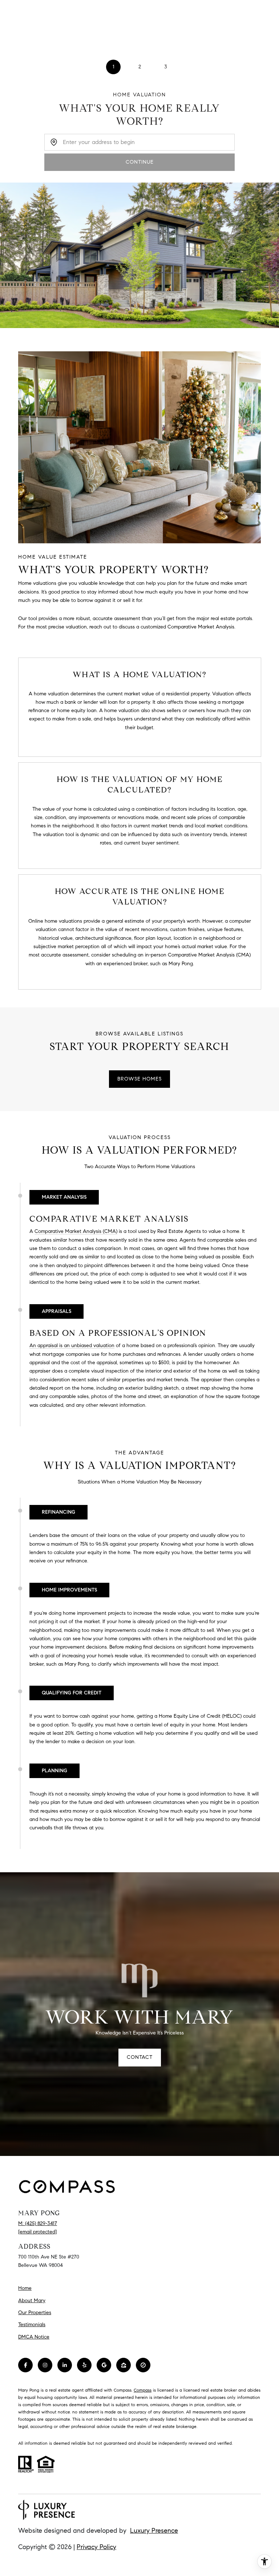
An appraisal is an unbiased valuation (72, 1345)
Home (25, 2288)
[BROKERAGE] (143, 2365)
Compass (143, 2390)
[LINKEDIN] (65, 2365)
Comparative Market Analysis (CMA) (76, 1231)
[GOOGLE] (104, 2365)
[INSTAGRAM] (45, 2365)
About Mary (32, 2301)
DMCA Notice (34, 2337)
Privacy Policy (96, 2547)
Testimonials (32, 2325)
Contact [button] (140, 2057)
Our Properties (35, 2313)
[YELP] (84, 2365)
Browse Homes (139, 1079)
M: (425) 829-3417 (38, 2223)
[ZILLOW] (124, 2365)
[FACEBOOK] (25, 2365)
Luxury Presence (154, 2531)
